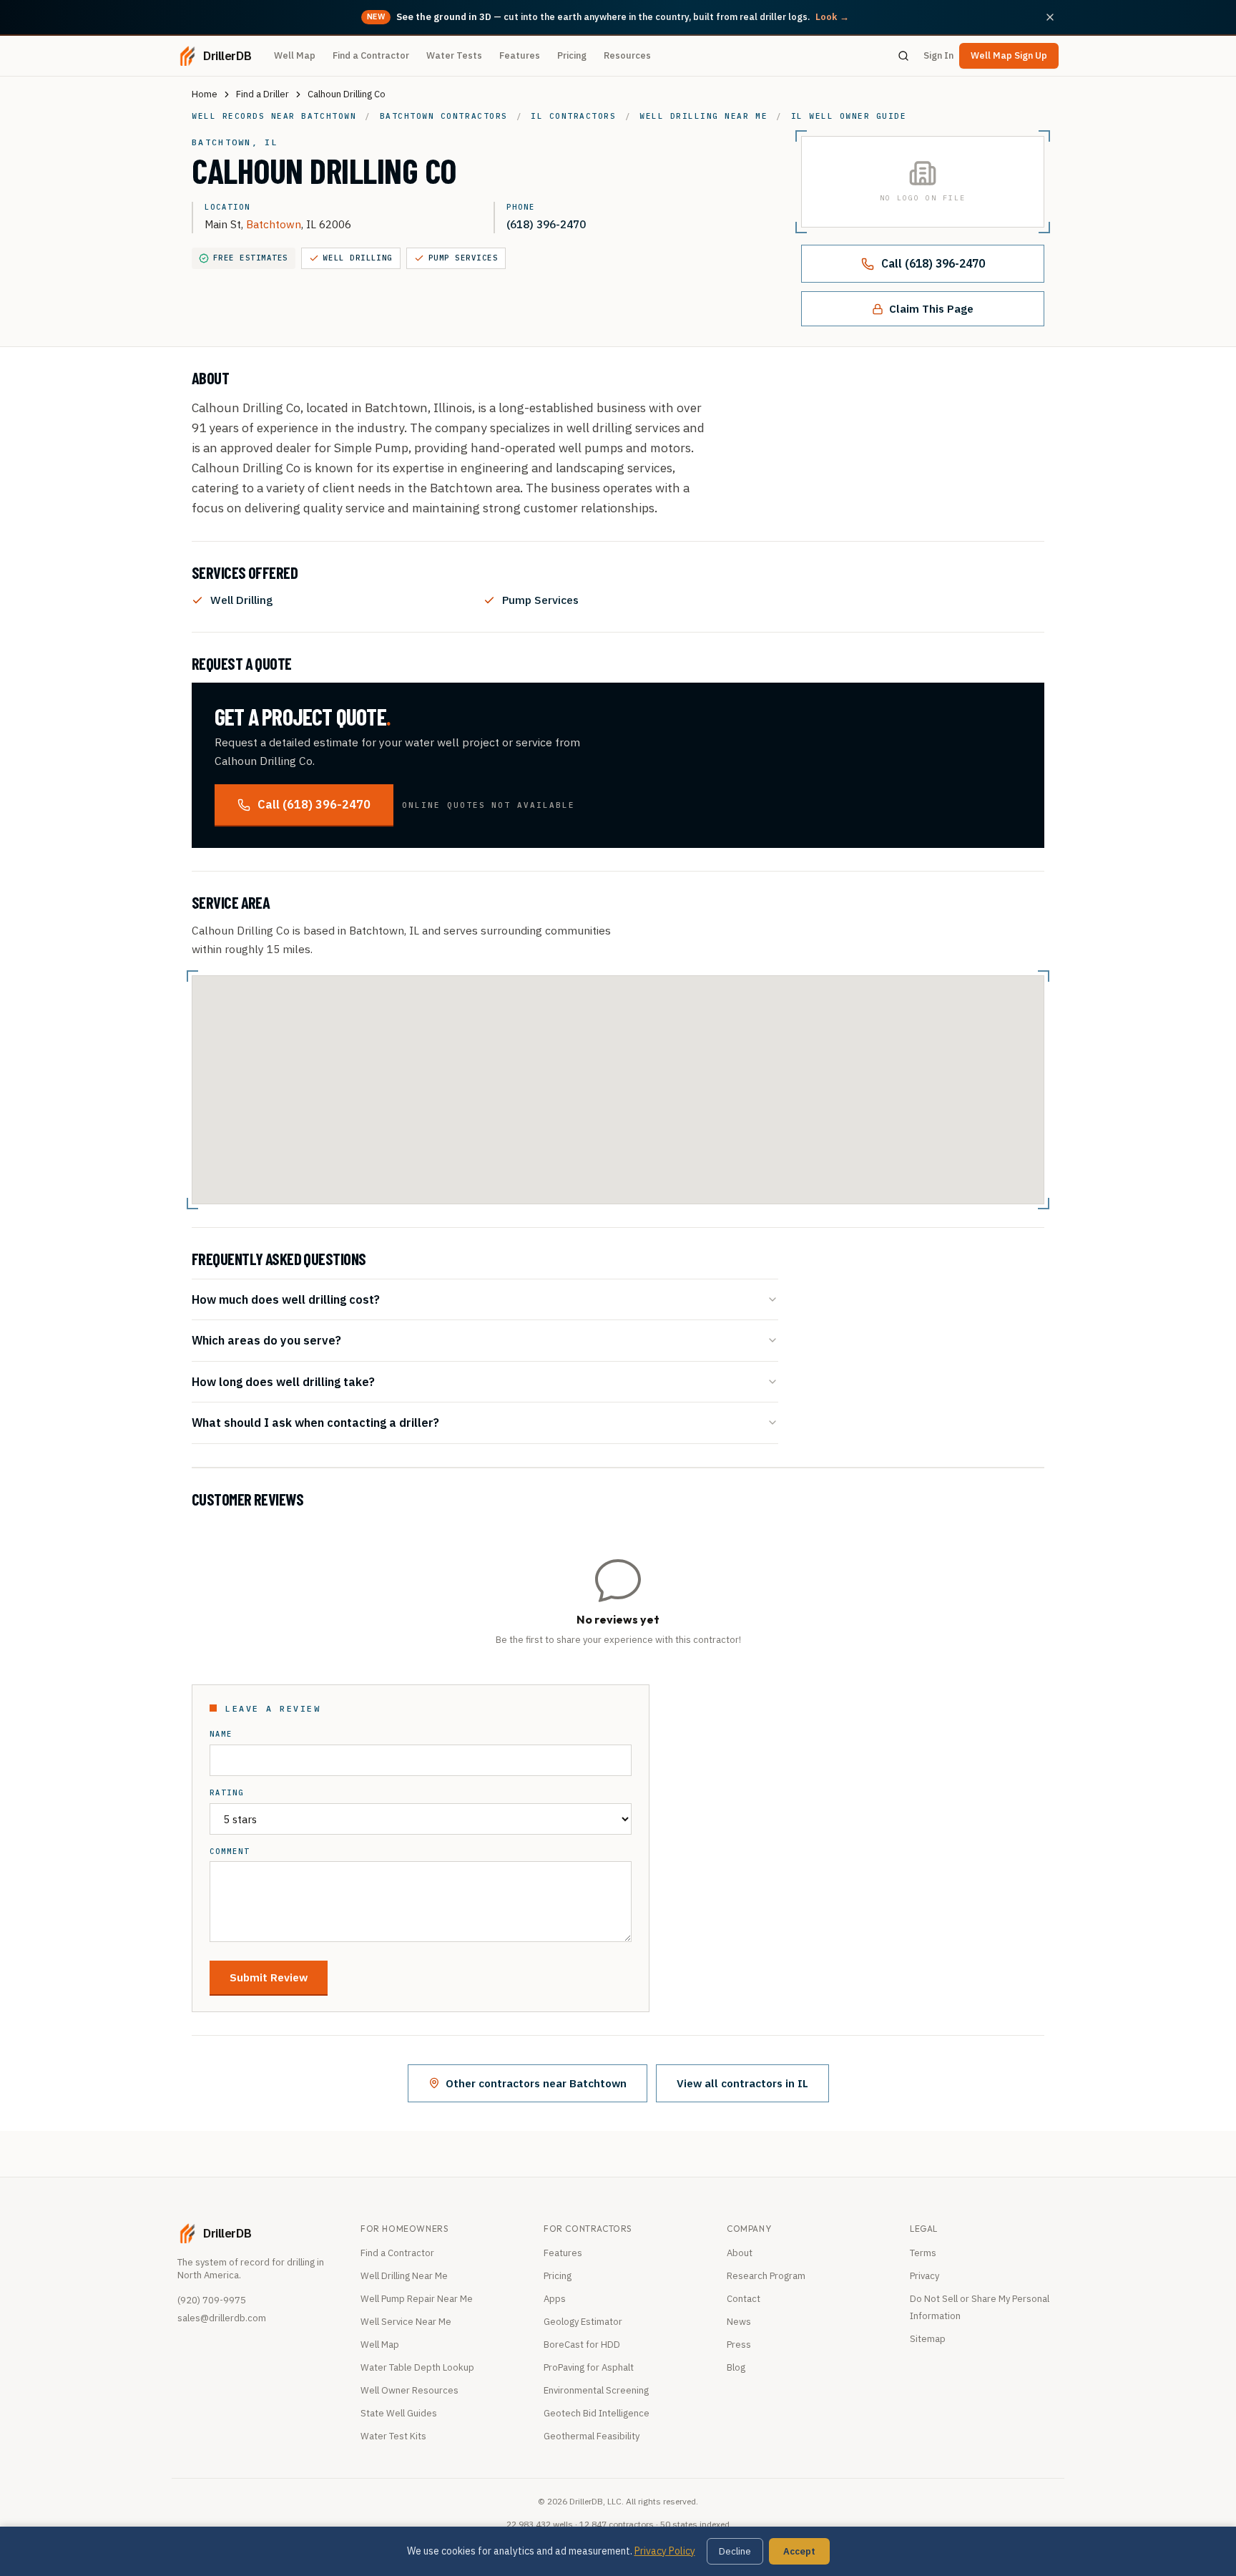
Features (520, 55)
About (740, 2253)
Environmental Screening (596, 2390)
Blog (736, 2367)
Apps (555, 2299)
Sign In (938, 55)
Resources (627, 55)
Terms (923, 2253)
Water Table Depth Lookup (417, 2367)
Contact (744, 2299)
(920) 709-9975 (212, 2300)
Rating (227, 1793)
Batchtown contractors (444, 116)
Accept (799, 2551)
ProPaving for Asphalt (589, 2367)
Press (739, 2345)
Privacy (924, 2276)
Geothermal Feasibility (592, 2436)
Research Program (766, 2276)
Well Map (295, 55)
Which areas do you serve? (266, 1340)
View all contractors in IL (742, 2083)
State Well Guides (399, 2413)
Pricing (572, 55)
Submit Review (269, 1977)
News (739, 2322)
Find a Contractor (371, 55)
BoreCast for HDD (582, 2345)
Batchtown (274, 224)
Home (205, 94)
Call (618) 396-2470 (933, 263)
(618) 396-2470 (546, 224)
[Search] (903, 56)
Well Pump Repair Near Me (417, 2299)
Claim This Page (931, 308)
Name (221, 1734)
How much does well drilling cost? (286, 1299)
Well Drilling (358, 258)
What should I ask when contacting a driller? (315, 1422)
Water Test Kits (393, 2436)
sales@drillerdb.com (222, 2318)
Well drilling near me (703, 116)
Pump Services (463, 258)
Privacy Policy (665, 2551)
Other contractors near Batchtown (536, 2083)
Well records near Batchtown (274, 116)
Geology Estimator (583, 2322)
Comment (230, 1851)
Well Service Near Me (406, 2322)
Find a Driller (263, 94)
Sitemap (928, 2339)
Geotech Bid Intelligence (597, 2413)
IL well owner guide (849, 116)
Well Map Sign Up (1009, 55)
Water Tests (454, 55)
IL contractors (573, 116)
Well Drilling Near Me (404, 2276)
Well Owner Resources (409, 2390)
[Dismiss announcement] (1050, 17)
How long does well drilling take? (283, 1381)
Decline (735, 2551)
